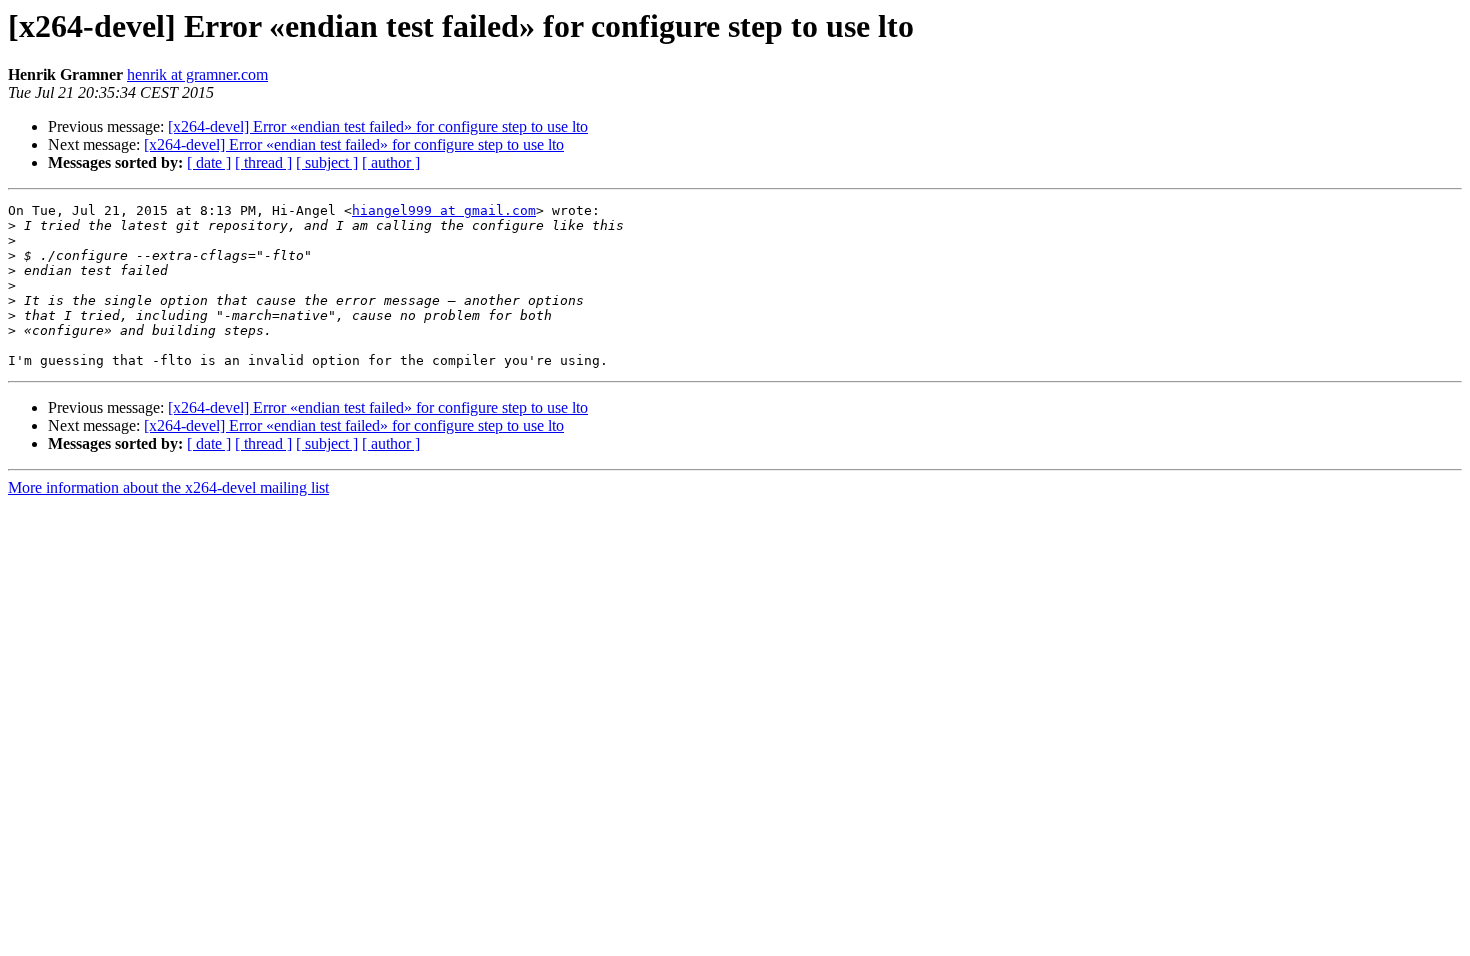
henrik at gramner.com (197, 74)
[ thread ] (263, 162)
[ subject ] (327, 162)
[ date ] (209, 162)
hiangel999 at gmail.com (444, 210)
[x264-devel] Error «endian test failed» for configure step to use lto (378, 126)
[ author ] (391, 162)
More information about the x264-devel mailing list (168, 487)
